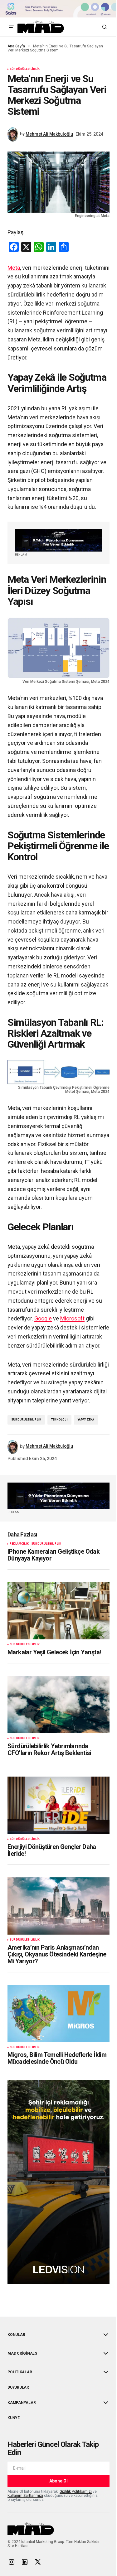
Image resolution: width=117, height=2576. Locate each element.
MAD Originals (22, 2353)
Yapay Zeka (86, 1420)
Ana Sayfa (16, 46)
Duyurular (18, 2387)
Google (43, 1318)
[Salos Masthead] (58, 9)
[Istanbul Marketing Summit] (58, 540)
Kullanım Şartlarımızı (25, 2496)
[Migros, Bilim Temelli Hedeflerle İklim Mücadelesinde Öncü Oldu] (58, 2014)
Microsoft (72, 1318)
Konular (16, 2335)
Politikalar (20, 2372)
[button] (11, 27)
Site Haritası (18, 2546)
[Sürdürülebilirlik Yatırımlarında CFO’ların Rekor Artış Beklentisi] (58, 1705)
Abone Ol (58, 2481)
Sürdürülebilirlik (25, 69)
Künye (14, 2418)
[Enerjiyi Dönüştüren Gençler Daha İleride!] (58, 1805)
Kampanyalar (22, 2403)
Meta (14, 268)
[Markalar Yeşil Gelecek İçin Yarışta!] (58, 1611)
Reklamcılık (19, 1544)
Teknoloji (59, 1420)
